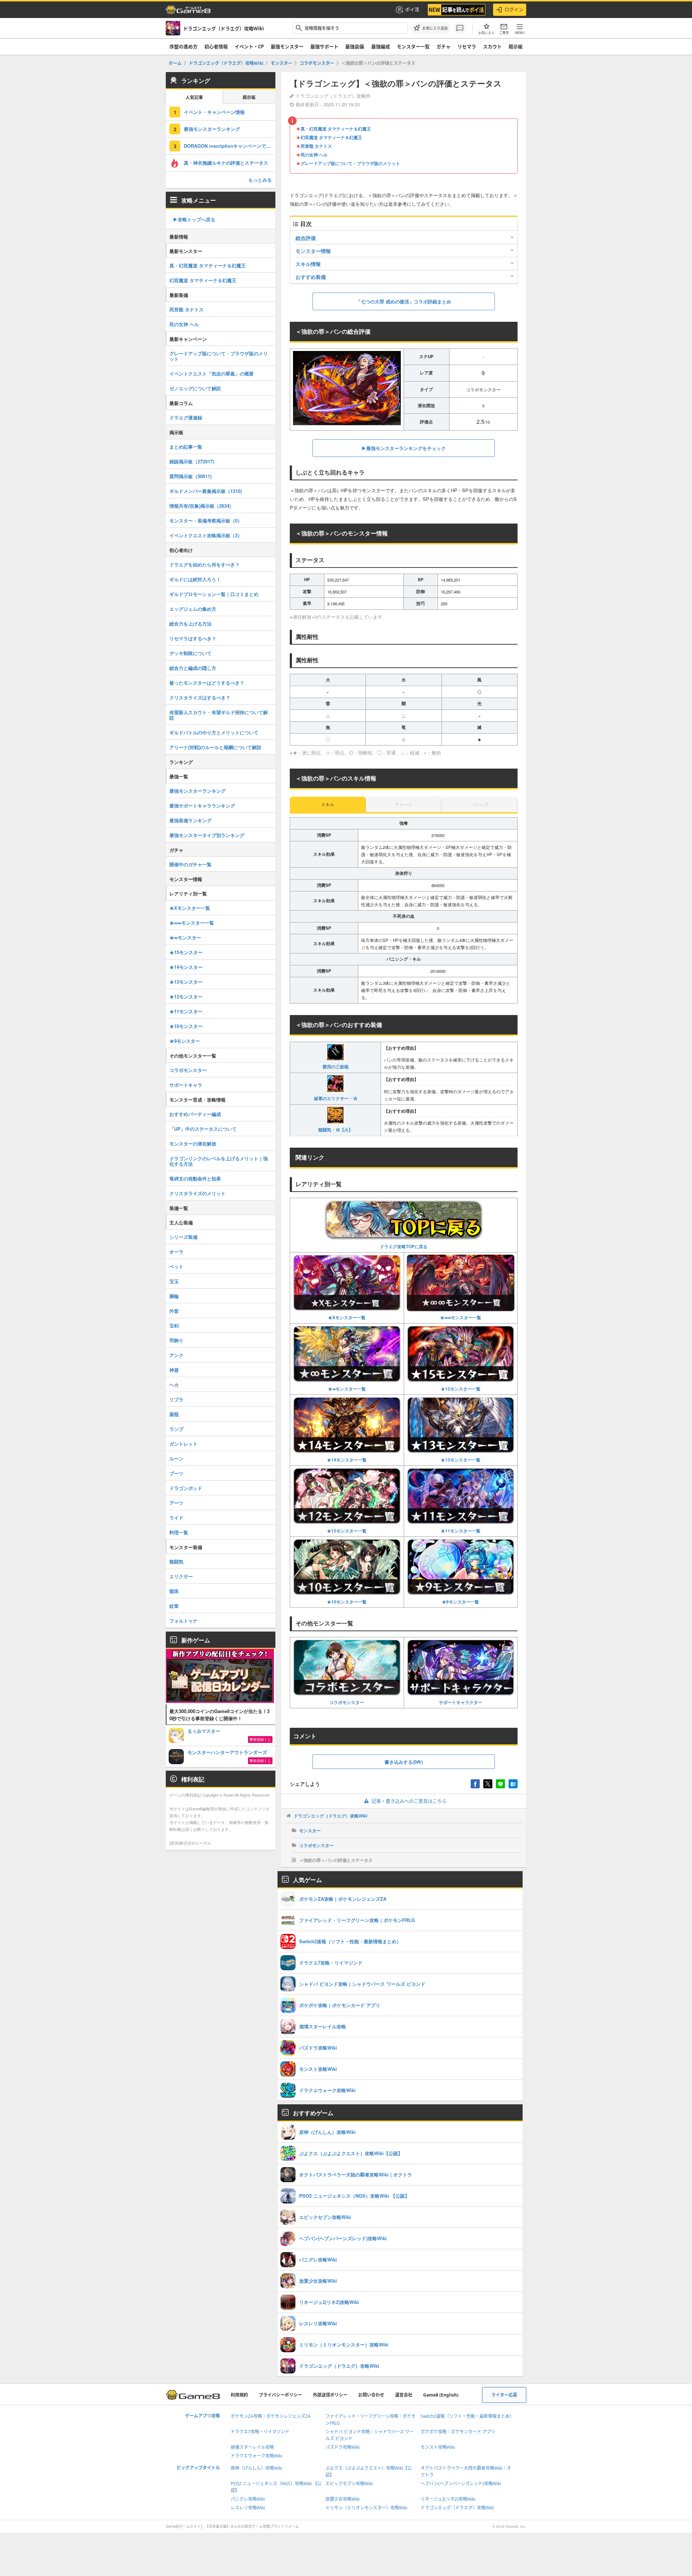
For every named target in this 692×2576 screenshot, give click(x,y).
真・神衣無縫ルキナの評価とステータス (226, 163)
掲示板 (516, 46)
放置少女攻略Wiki (343, 2499)
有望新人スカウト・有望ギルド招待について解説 (219, 715)
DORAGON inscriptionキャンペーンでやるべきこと (230, 146)
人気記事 (194, 97)
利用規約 (239, 2395)
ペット (176, 1266)
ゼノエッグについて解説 (195, 388)
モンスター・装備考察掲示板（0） (206, 520)
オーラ (176, 1252)
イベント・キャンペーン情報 (214, 112)
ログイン (514, 9)
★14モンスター (186, 967)
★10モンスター (186, 1026)
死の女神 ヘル (314, 155)
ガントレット (183, 1444)
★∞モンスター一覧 (347, 1389)
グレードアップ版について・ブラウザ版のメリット (350, 163)
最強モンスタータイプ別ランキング (207, 835)
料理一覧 (179, 1532)
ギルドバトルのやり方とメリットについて (214, 732)
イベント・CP (249, 46)
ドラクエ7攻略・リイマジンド (260, 2432)
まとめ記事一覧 (186, 447)
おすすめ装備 (311, 277)
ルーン (176, 1458)
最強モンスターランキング (212, 129)
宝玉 (174, 1281)
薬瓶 (174, 1414)
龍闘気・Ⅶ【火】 (336, 1130)
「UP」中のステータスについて (203, 1129)
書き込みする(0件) (404, 1762)
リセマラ (467, 46)
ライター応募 (504, 2395)
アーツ (176, 1503)
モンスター (310, 1830)
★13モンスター (186, 982)
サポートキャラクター (461, 1702)
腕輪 (174, 1296)
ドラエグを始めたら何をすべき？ (205, 564)
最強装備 (355, 46)
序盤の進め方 (183, 46)
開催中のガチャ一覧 (190, 864)
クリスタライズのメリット (198, 1193)
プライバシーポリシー (280, 2395)
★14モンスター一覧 (347, 1460)
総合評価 (306, 238)
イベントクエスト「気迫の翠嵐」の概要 (212, 373)
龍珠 (174, 1591)
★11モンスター (186, 1011)
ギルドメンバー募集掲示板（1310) (206, 491)
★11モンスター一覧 (461, 1531)
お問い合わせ (371, 2395)
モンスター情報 (313, 251)
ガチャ (443, 46)
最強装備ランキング (190, 820)
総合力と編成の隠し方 (193, 668)
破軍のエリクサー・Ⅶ (336, 1098)
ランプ (176, 1429)
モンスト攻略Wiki (438, 2447)
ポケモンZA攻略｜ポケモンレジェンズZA (271, 2416)
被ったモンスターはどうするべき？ (207, 683)
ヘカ (174, 1385)
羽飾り (176, 1340)
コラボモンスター (347, 1702)
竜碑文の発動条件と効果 (195, 1178)
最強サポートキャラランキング (202, 806)
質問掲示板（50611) (190, 476)
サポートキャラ (186, 1085)
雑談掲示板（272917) (192, 461)
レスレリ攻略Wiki (248, 2508)
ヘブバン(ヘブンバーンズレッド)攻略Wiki (461, 2484)
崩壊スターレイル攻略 (252, 2447)
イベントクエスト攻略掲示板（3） (206, 535)
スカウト (492, 46)
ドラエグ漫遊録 (186, 417)
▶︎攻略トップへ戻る (194, 219)
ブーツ (176, 1473)
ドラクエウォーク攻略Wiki (256, 2456)
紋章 (174, 1606)
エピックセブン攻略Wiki (349, 2484)
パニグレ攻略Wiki (248, 2499)
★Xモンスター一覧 (347, 1317)
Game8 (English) (441, 2395)
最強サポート (324, 46)
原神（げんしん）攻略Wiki (256, 2468)
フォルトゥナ (183, 1621)
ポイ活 (412, 9)
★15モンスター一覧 (461, 1389)
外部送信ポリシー (330, 2395)
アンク (176, 1355)
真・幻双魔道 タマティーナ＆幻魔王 (336, 129)
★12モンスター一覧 (347, 1531)
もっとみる (260, 180)
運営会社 (404, 2395)
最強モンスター (287, 46)
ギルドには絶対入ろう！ (195, 579)
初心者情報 (216, 46)
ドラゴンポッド (186, 1488)
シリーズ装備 (183, 1237)
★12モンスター (186, 996)
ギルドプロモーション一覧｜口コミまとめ (214, 594)
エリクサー (181, 1576)
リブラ (176, 1399)
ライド (176, 1518)
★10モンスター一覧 (347, 1602)
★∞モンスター (185, 937)
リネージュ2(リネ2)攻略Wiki (448, 2499)
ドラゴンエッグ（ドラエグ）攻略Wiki (331, 1816)
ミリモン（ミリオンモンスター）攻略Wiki (366, 2508)
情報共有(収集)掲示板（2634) (200, 506)
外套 (174, 1311)
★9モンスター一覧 (460, 1602)
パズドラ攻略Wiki (343, 2447)
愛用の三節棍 (336, 1067)
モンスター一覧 (413, 46)
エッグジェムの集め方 (193, 609)
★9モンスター (185, 1041)
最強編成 (381, 46)
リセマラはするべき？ (193, 638)
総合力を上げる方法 (190, 624)
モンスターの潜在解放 (193, 1144)
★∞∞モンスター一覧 (461, 1317)
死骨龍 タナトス (316, 146)
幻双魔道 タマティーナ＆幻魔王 (331, 137)
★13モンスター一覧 (461, 1460)
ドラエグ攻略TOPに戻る (404, 1246)
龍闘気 (176, 1561)
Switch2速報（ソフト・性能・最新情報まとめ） (467, 2416)
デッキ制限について (190, 653)
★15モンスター (186, 952)
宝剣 (174, 1325)
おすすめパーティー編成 (195, 1114)
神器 (174, 1370)
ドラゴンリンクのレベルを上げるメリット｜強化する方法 (219, 1161)
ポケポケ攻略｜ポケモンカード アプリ (458, 2432)
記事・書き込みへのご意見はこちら (409, 1801)
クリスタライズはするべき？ (200, 697)
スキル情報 (308, 264)
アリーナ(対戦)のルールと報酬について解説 (215, 747)
